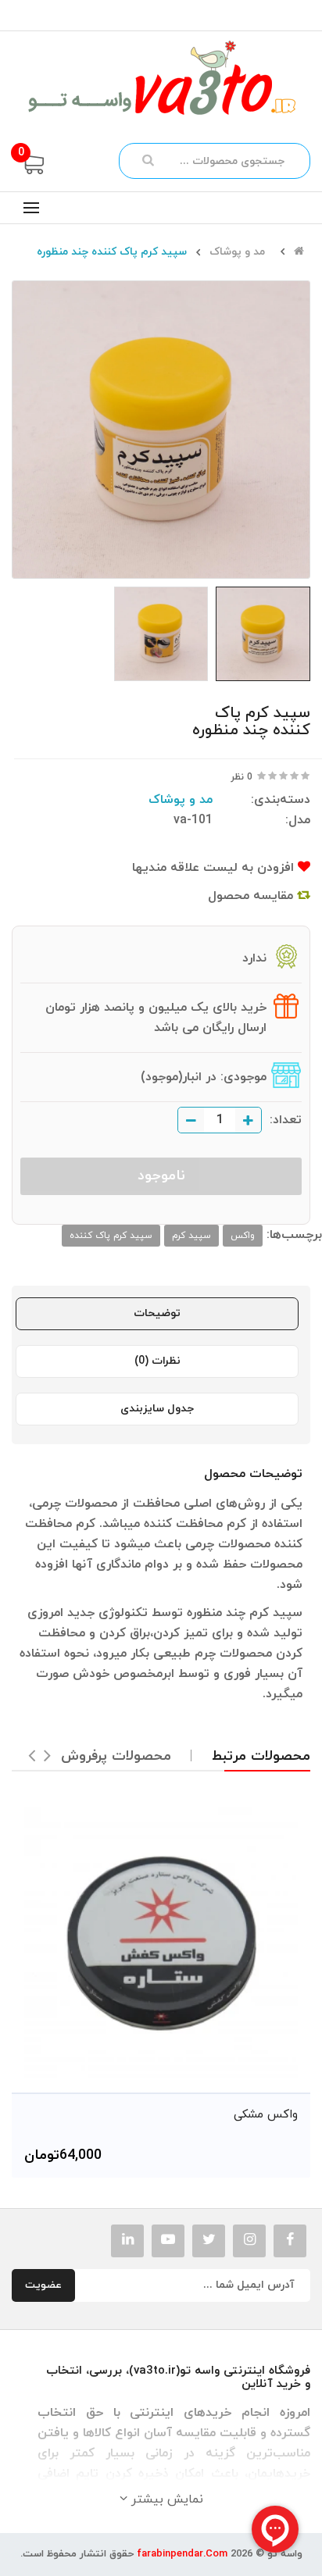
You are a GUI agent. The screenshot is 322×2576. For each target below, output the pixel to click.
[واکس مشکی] (161, 1943)
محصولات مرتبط (261, 1756)
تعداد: (286, 1120)
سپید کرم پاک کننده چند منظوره (112, 252)
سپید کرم (191, 1236)
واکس (243, 1236)
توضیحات (157, 1313)
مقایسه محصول (252, 896)
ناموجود (161, 1176)
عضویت (43, 2285)
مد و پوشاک (237, 252)
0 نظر (241, 777)
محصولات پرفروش (116, 1756)
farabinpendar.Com (182, 2554)
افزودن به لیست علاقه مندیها (215, 868)
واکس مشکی (266, 2115)
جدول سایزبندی (157, 1409)
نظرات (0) (157, 1361)
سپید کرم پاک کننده (111, 1236)
